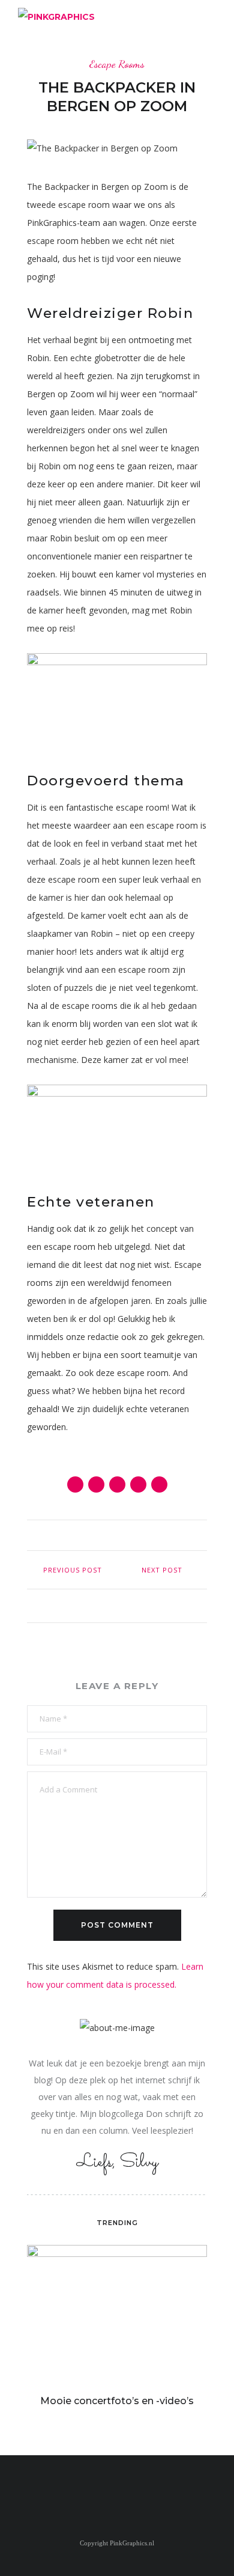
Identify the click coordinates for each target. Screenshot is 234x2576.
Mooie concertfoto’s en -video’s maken (117, 2407)
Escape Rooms (117, 64)
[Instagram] (125, 2489)
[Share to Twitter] (96, 1484)
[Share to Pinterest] (117, 1484)
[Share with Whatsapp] (138, 1484)
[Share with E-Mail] (159, 1484)
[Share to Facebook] (75, 1484)
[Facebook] (109, 2489)
